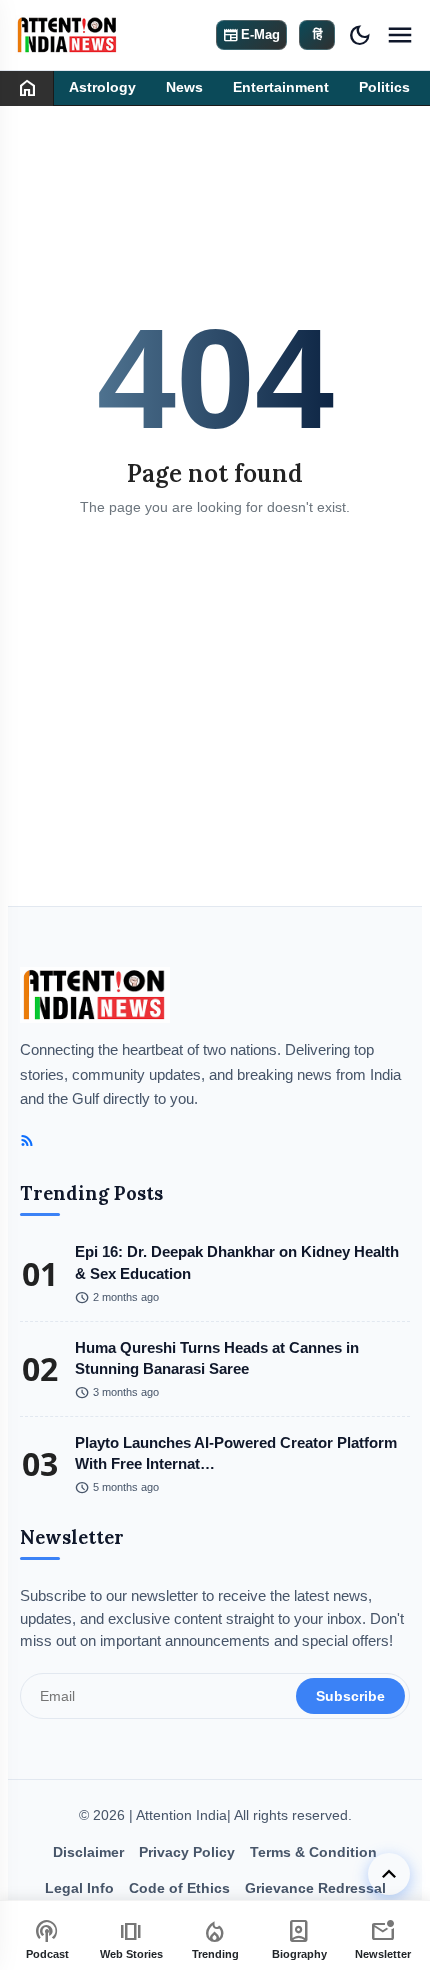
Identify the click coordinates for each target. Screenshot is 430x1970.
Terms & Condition (313, 1852)
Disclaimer (88, 1852)
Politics (384, 87)
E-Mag (251, 35)
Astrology (102, 87)
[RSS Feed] (27, 1141)
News (184, 87)
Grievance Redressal (315, 1888)
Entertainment (281, 87)
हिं (317, 34)
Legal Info (79, 1888)
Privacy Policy (187, 1852)
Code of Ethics (179, 1888)
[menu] (400, 35)
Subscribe (350, 1696)
